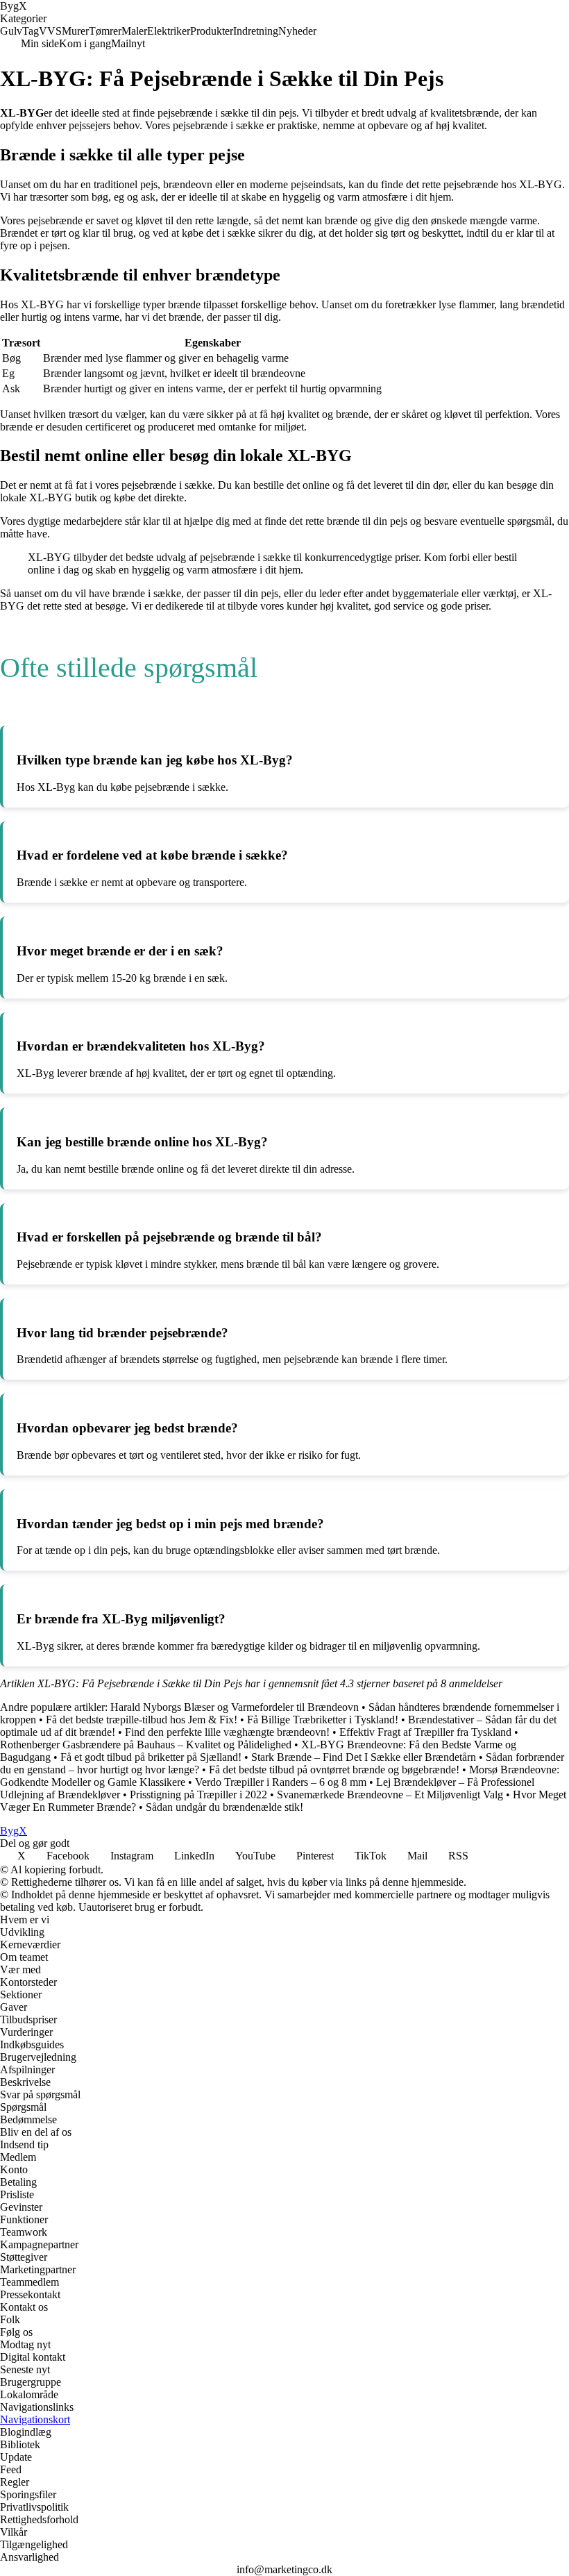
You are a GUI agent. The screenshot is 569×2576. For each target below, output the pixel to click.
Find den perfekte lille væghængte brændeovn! (227, 1732)
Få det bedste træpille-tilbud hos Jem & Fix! (142, 1720)
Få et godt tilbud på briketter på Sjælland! (151, 1757)
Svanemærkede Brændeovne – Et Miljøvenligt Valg (390, 1795)
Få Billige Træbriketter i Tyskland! (323, 1720)
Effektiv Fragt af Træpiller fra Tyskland (425, 1732)
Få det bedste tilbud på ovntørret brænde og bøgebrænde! (334, 1770)
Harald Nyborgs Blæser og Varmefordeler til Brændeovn (235, 1707)
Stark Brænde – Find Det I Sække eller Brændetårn (364, 1757)
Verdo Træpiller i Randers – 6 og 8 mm (281, 1782)
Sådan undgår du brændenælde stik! (224, 1807)
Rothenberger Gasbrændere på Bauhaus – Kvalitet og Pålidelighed (146, 1745)
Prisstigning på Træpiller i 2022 (198, 1795)
